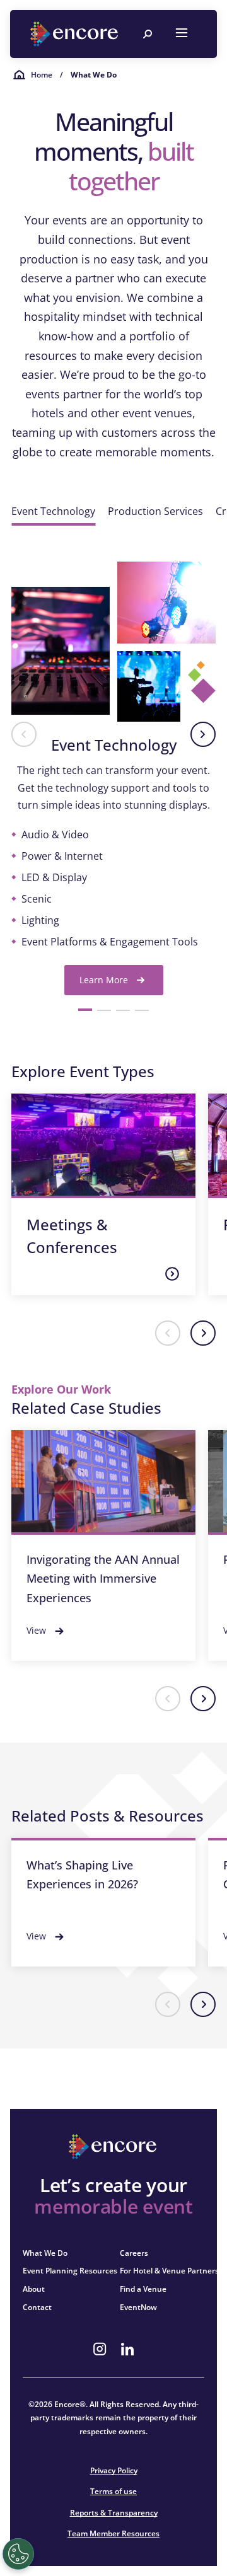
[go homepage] (76, 34)
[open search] (148, 34)
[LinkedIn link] (127, 2349)
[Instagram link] (100, 2349)
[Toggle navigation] (182, 34)
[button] (24, 734)
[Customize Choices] (18, 2554)
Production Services (155, 511)
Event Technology (53, 511)
